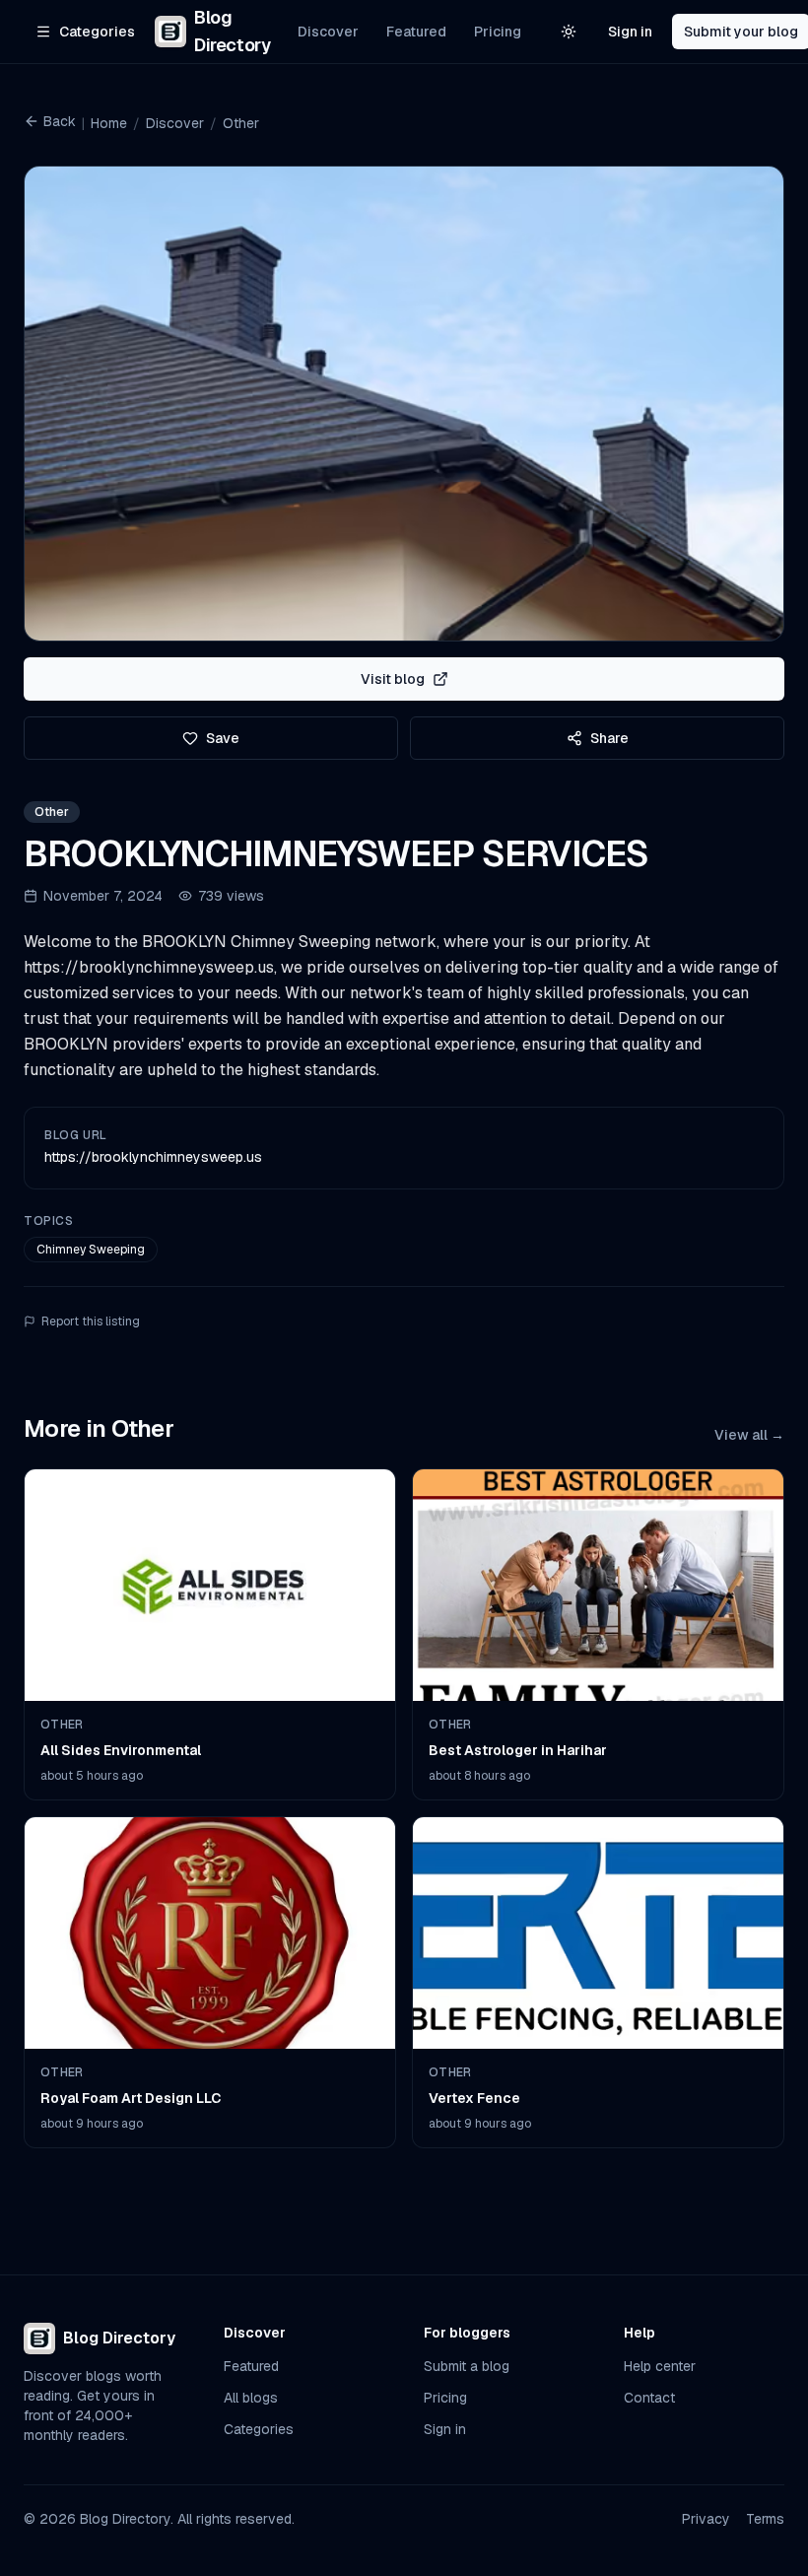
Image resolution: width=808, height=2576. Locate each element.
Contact (649, 2398)
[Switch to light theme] (569, 32)
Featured (416, 32)
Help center (660, 2366)
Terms (765, 2519)
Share (609, 738)
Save (223, 738)
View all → (749, 1435)
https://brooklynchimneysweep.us (153, 1157)
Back (60, 121)
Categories (259, 2429)
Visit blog (393, 679)
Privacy (706, 2519)
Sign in (630, 32)
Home (109, 123)
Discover (328, 32)
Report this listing (91, 1322)
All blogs (251, 2398)
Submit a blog (467, 2366)
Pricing (498, 32)
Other (241, 123)
